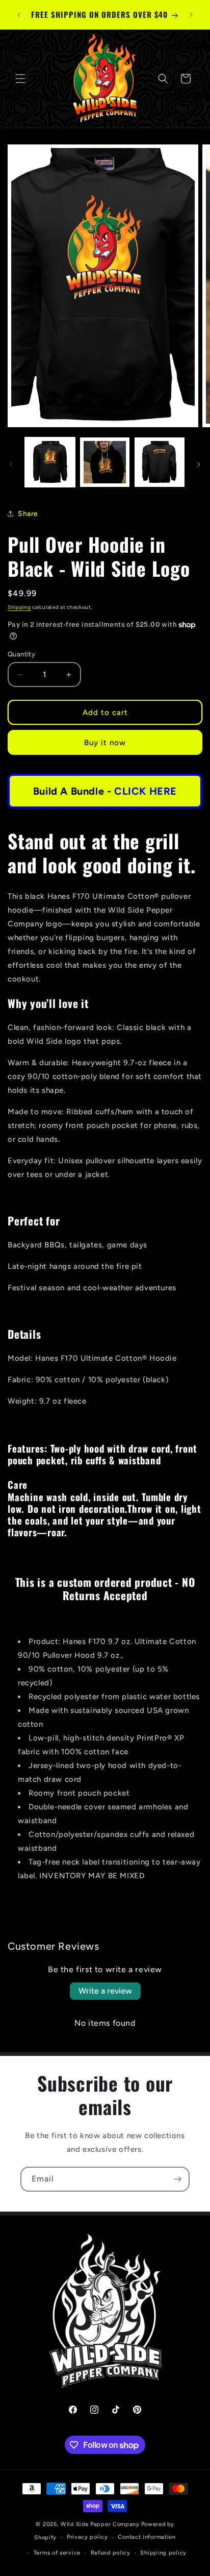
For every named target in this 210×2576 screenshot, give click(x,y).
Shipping (19, 607)
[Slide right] (199, 464)
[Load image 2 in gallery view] (105, 462)
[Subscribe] (177, 2179)
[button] (20, 79)
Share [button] (28, 514)
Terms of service (57, 2553)
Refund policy (111, 2553)
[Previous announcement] (19, 15)
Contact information (147, 2537)
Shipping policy (163, 2553)
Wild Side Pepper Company (100, 2524)
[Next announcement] (191, 15)
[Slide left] (11, 464)
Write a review (105, 1991)
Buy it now (105, 743)
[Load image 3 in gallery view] (160, 462)
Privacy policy (87, 2537)
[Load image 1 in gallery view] (50, 462)
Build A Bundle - (105, 791)
